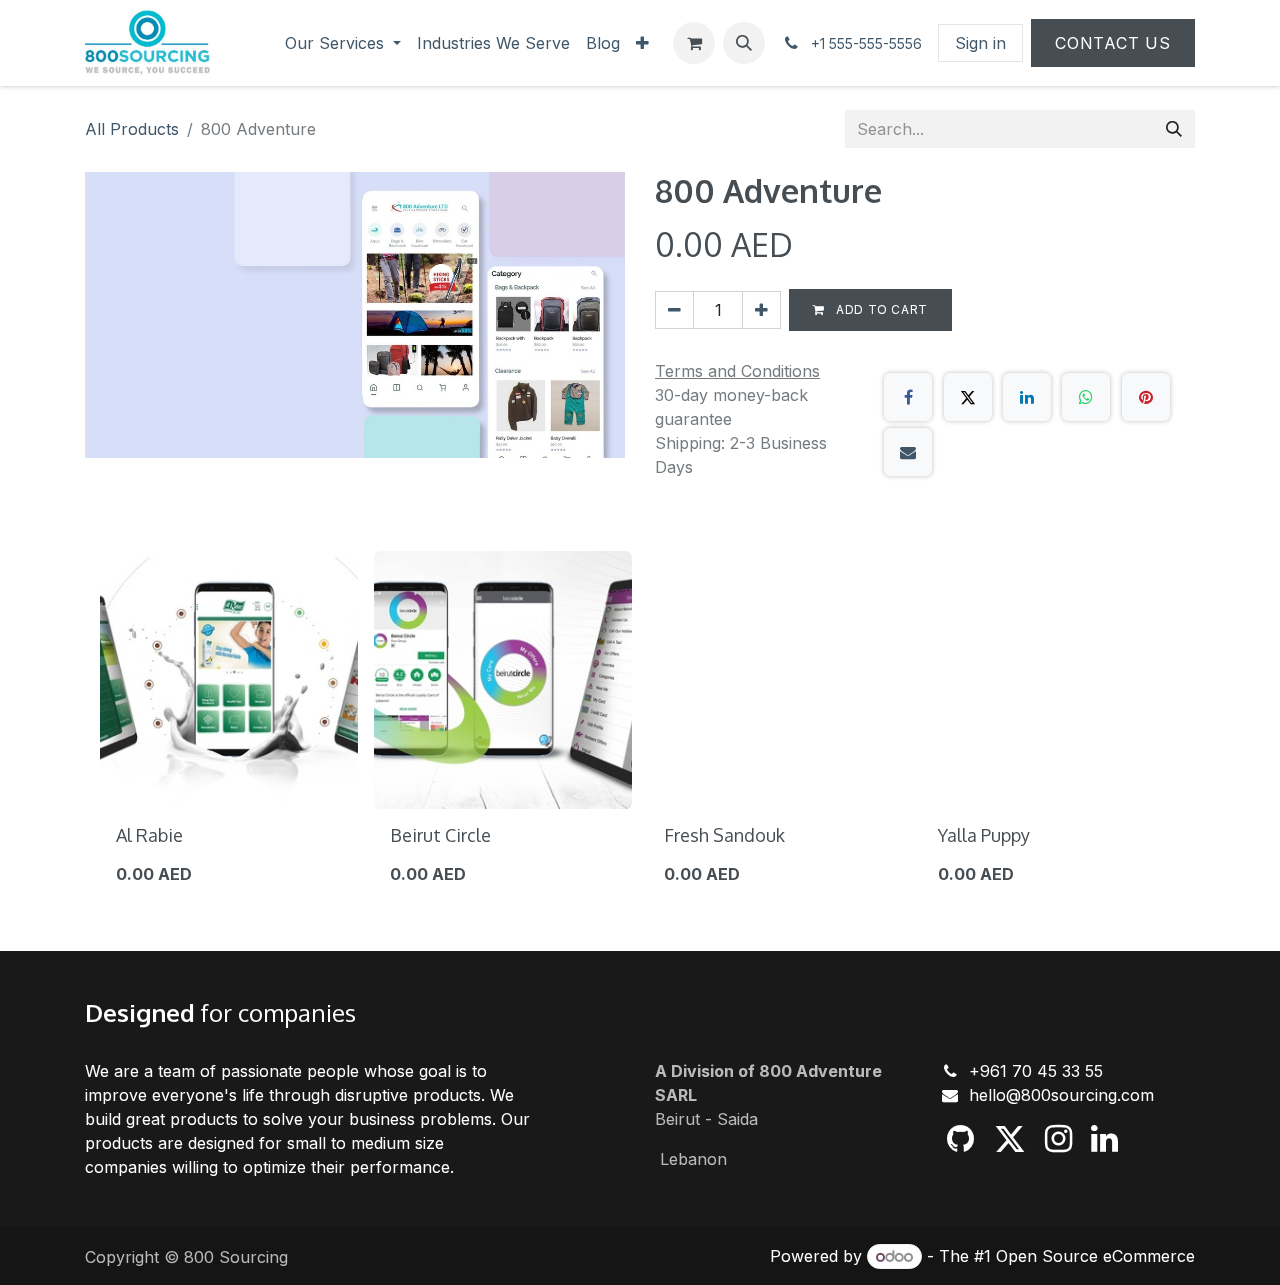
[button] (744, 43)
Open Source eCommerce (1095, 1256)
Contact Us (1113, 43)
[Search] (1174, 129)
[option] (640, 727)
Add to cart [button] (880, 309)
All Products (132, 129)
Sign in (980, 43)
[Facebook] (908, 397)
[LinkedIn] (1027, 397)
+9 (979, 1071)
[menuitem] (343, 43)
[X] (968, 397)
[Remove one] (674, 310)
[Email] (908, 452)
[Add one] (761, 310)
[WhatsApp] (1086, 397)
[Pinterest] (1146, 397)
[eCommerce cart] (694, 43)
